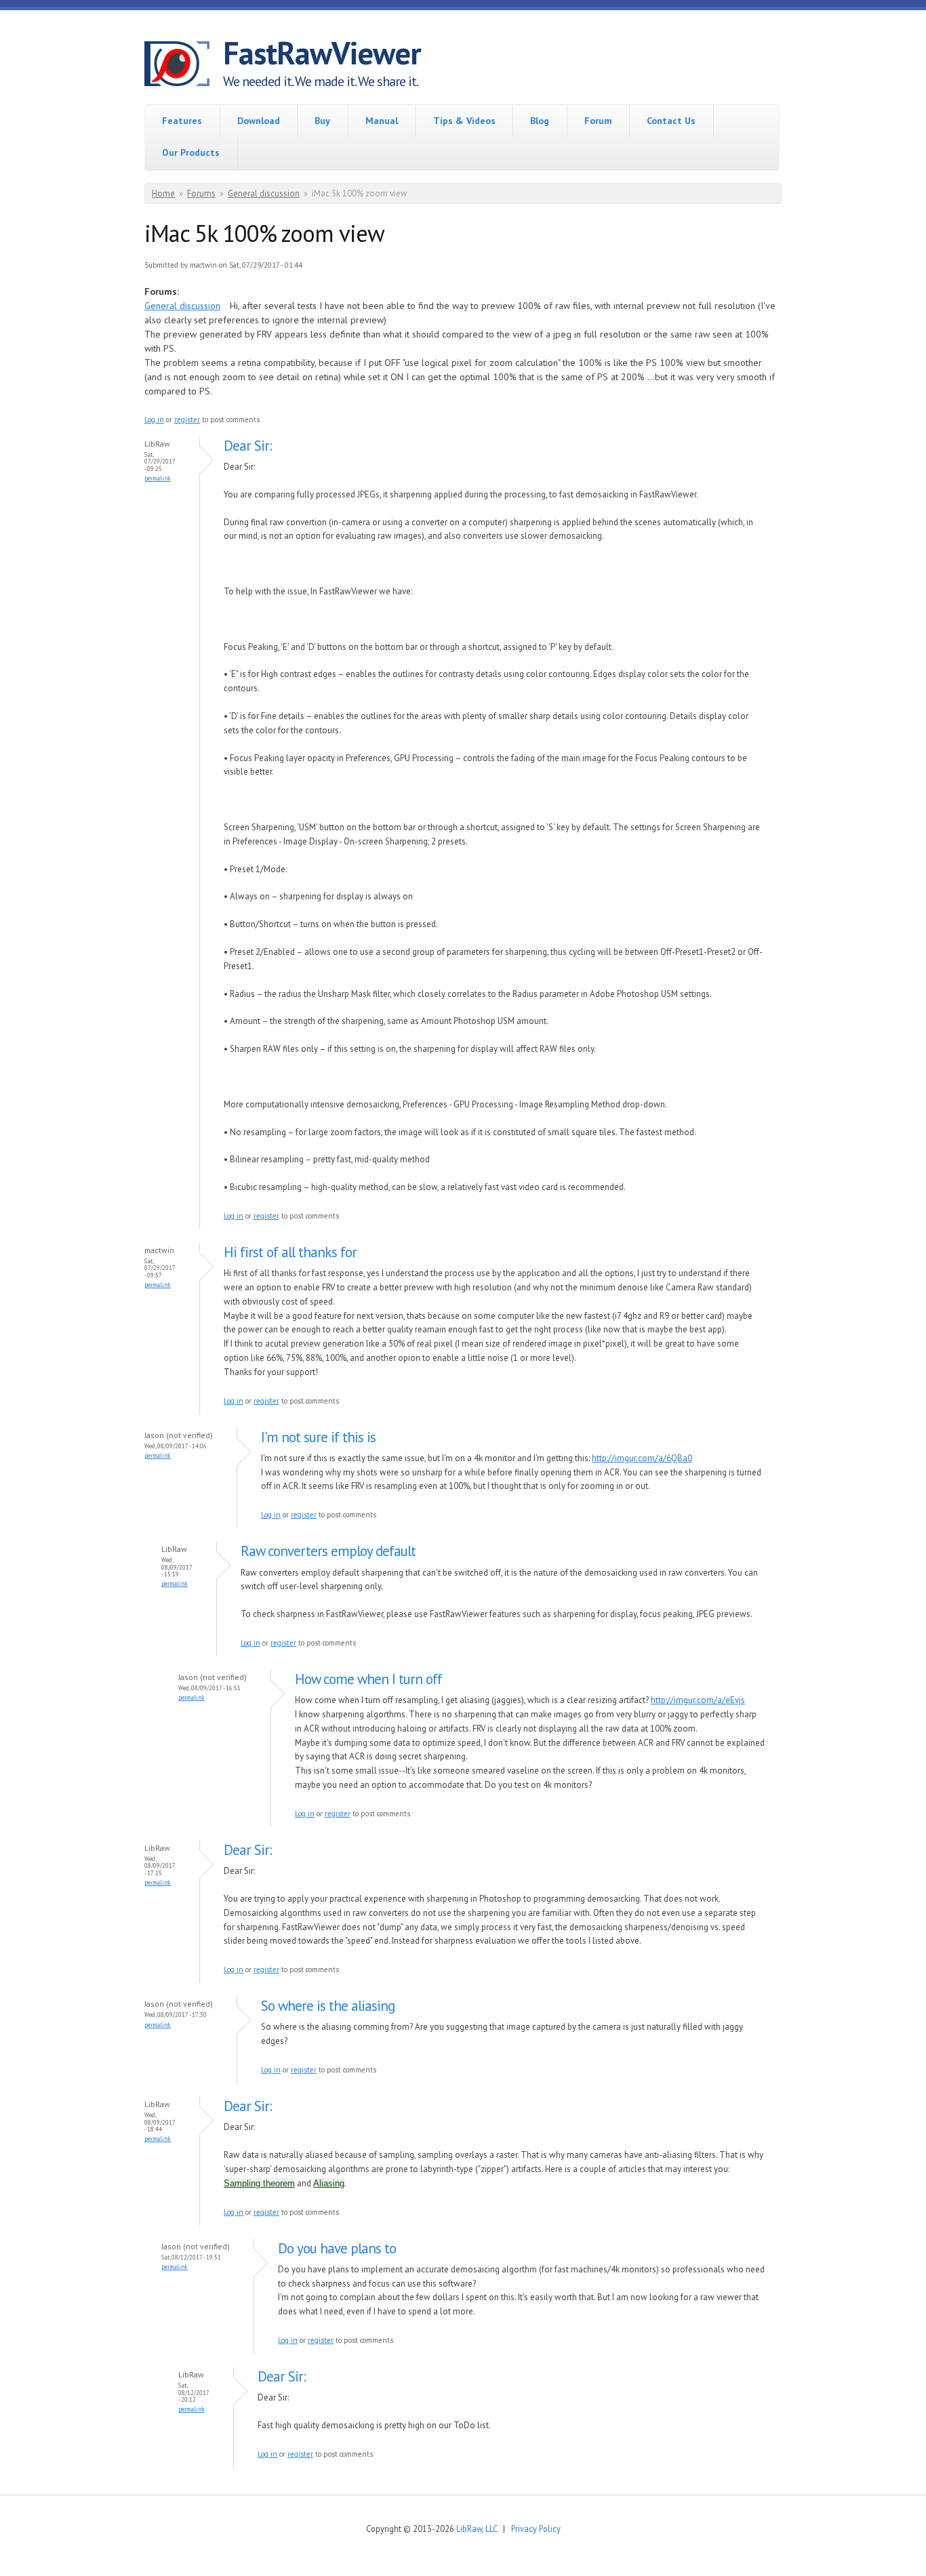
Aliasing (329, 2183)
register (187, 420)
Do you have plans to (337, 2248)
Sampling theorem (259, 2183)
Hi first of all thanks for (290, 1252)
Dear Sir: (248, 446)
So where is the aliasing (328, 2006)
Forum (598, 121)
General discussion (264, 193)
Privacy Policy (536, 2529)
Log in (154, 420)
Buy (322, 121)
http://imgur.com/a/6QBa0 (642, 1458)
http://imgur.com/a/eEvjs (698, 1700)
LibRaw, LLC (477, 2529)
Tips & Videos (464, 121)
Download (259, 121)
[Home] (184, 66)
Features (182, 121)
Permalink (158, 478)
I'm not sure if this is (318, 1437)
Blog (540, 121)
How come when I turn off (368, 1679)
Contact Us (671, 121)
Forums (201, 193)
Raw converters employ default (328, 1551)
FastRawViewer (322, 53)
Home (163, 193)
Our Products (191, 152)
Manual (382, 121)
